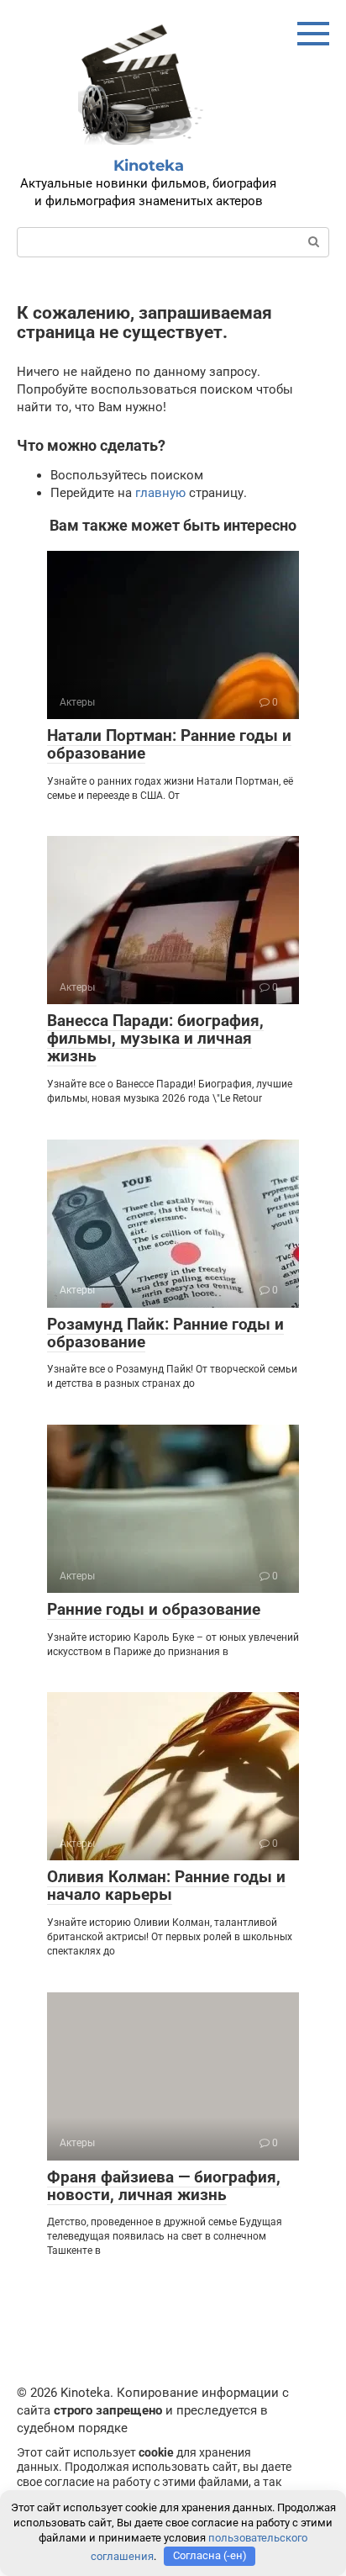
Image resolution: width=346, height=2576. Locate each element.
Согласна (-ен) (210, 2555)
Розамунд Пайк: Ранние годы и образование (165, 1333)
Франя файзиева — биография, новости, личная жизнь (164, 2186)
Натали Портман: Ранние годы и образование (169, 744)
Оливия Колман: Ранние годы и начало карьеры (166, 1886)
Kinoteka (149, 166)
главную (160, 493)
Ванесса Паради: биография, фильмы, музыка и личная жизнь (155, 1038)
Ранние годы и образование (154, 1609)
